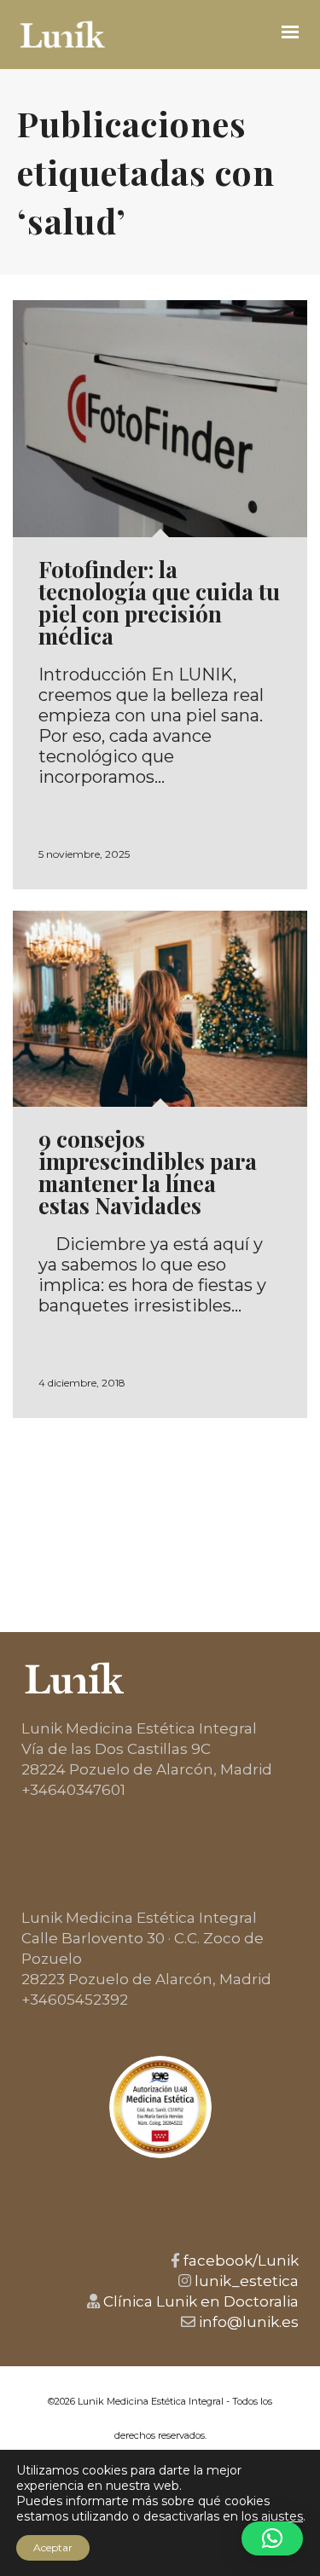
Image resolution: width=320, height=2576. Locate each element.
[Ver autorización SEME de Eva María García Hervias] (160, 2107)
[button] (272, 2538)
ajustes (282, 2516)
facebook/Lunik (239, 2261)
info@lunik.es (247, 2322)
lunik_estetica (245, 2281)
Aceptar (53, 2547)
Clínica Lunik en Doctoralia (199, 2301)
